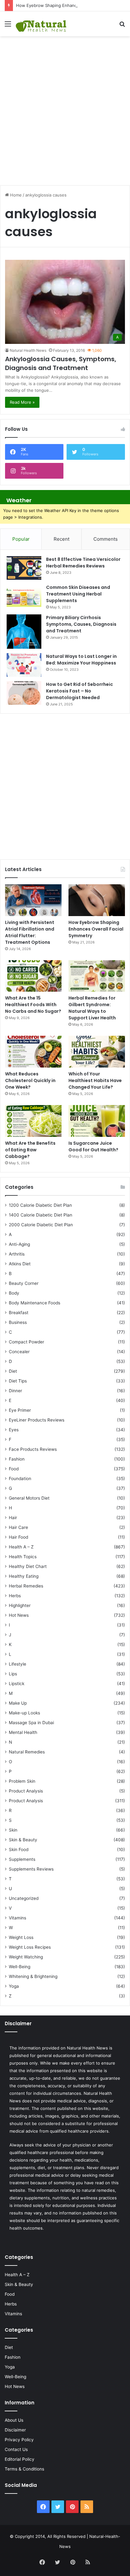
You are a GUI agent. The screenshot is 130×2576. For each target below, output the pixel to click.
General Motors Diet (29, 1498)
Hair (13, 1518)
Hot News (19, 1615)
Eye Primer (20, 1410)
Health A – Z (21, 1547)
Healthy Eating (24, 1576)
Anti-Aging (19, 1244)
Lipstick (17, 1684)
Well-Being (20, 1967)
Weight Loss (21, 1937)
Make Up (18, 1703)
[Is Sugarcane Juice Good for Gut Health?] (97, 1121)
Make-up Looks (24, 1713)
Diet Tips (18, 1381)
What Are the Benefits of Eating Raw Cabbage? (30, 1150)
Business (18, 1322)
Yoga (14, 1986)
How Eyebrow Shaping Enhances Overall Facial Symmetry (73, 5)
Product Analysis (26, 1791)
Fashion (17, 1459)
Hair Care (18, 1527)
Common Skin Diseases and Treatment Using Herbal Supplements (78, 594)
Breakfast (19, 1313)
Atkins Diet (20, 1264)
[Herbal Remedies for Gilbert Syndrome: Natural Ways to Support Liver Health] (97, 976)
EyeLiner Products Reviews (37, 1420)
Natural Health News (28, 350)
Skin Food (19, 1849)
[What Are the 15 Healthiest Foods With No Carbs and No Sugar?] (33, 976)
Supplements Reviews (31, 1869)
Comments (106, 539)
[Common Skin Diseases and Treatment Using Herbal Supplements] (24, 596)
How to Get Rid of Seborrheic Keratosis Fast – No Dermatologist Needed (80, 691)
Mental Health (23, 1732)
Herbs (15, 1596)
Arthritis (17, 1254)
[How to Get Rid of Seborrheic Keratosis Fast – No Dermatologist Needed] (24, 693)
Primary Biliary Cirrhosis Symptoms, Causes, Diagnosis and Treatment (81, 624)
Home (15, 195)
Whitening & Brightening (33, 1976)
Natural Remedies (27, 1752)
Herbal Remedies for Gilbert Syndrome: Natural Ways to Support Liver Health (92, 1008)
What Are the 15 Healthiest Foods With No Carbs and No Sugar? (33, 1005)
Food (14, 1469)
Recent (62, 539)
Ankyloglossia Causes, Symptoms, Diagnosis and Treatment (61, 363)
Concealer (19, 1352)
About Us (14, 2420)
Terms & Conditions (24, 2469)
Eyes (14, 1430)
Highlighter (20, 1605)
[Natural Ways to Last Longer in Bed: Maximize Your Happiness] (24, 665)
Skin (13, 1830)
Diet (13, 1371)
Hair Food (18, 1537)
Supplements (22, 1859)
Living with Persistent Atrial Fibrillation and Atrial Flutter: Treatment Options (30, 932)
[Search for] (122, 26)
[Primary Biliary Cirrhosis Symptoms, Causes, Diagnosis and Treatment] (24, 632)
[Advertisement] (65, 107)
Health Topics (23, 1557)
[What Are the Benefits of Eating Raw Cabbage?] (33, 1121)
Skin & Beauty (23, 1840)
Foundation (20, 1479)
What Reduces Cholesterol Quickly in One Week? (30, 1080)
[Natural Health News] (41, 24)
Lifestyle (18, 1664)
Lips (13, 1674)
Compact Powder (27, 1342)
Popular (21, 539)
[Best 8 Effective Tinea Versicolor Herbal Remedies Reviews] (24, 568)
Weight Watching (26, 1957)
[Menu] (8, 26)
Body (14, 1293)
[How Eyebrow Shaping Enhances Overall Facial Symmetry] (97, 900)
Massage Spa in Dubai (31, 1723)
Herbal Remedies (26, 1586)
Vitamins (18, 1918)
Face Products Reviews (33, 1449)
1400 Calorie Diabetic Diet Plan (41, 1215)
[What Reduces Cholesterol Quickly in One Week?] (33, 1052)
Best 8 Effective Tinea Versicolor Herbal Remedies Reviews (83, 563)
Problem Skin (22, 1781)
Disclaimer (15, 2430)
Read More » (22, 402)
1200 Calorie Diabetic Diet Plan (40, 1205)
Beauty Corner (24, 1283)
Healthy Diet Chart (28, 1566)
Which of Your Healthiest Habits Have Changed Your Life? (95, 1080)
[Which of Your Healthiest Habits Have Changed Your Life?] (97, 1052)
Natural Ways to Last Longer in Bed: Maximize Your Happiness (81, 660)
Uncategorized (24, 1898)
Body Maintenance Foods (35, 1303)
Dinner (15, 1391)
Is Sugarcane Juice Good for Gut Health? (93, 1146)
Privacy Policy (19, 2440)
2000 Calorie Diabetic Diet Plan (41, 1225)
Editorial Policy (20, 2459)
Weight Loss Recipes (30, 1947)
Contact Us (16, 2449)
